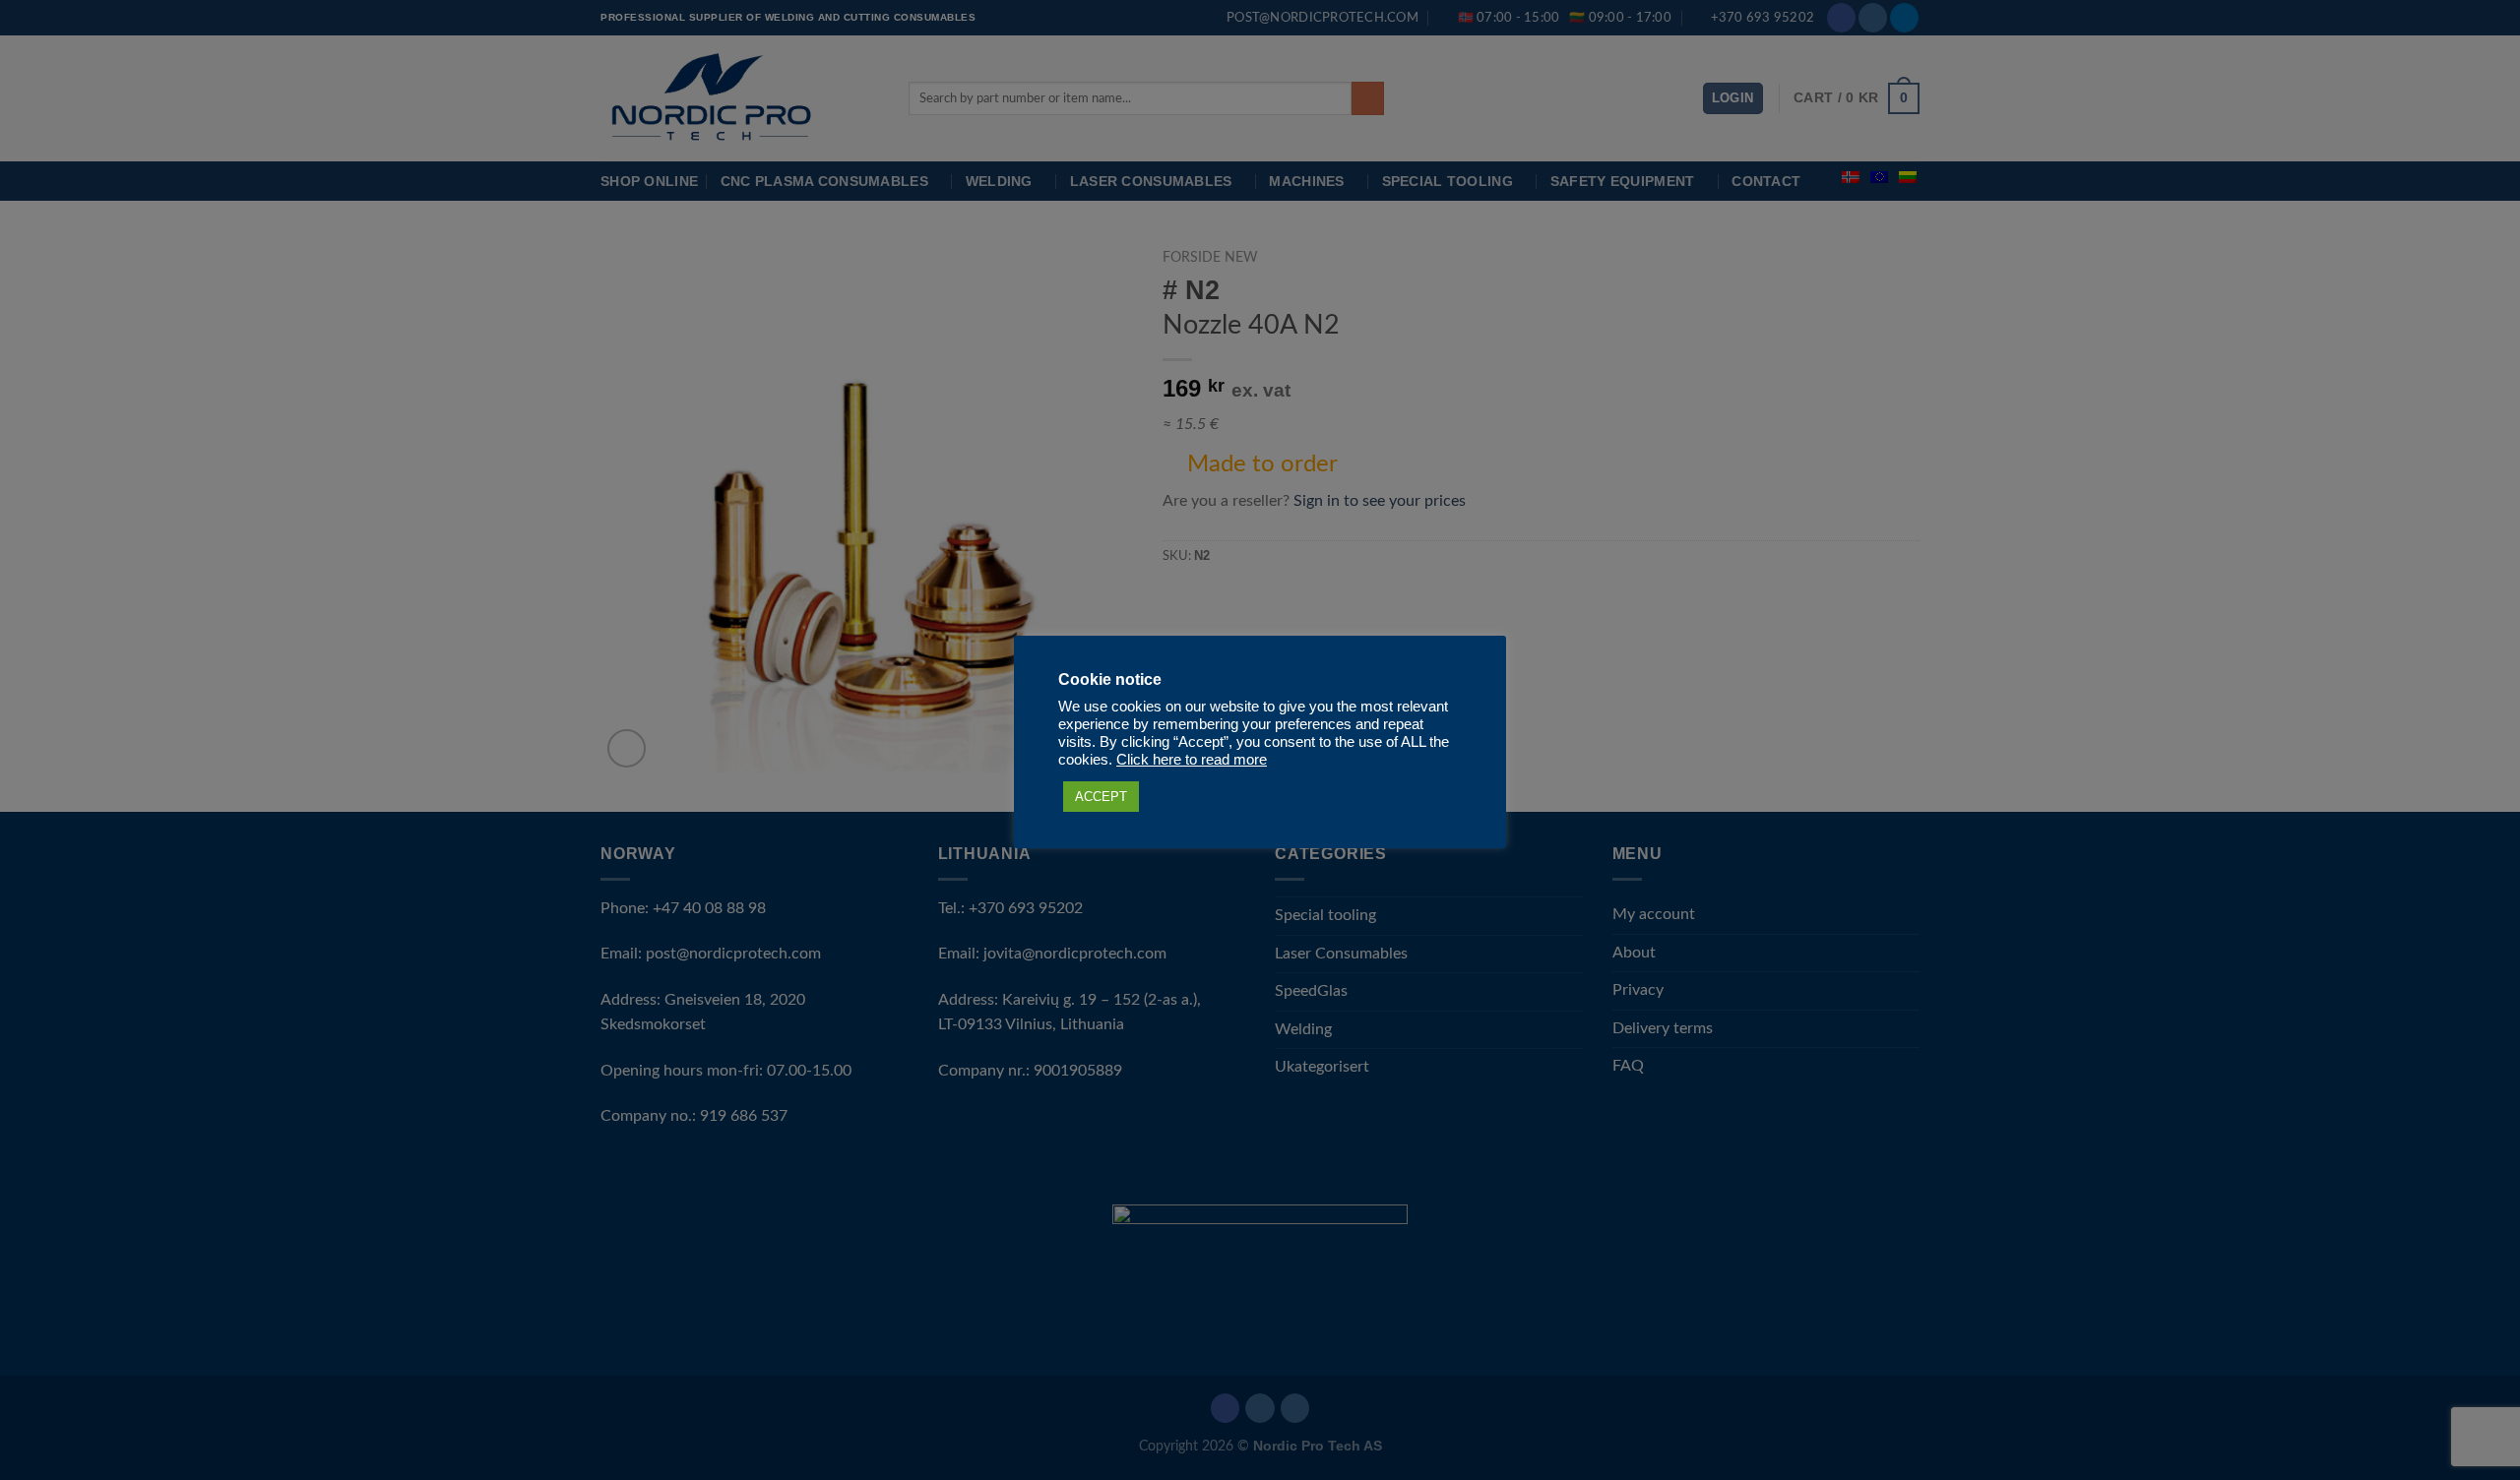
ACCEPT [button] (1101, 797)
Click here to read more (1192, 760)
